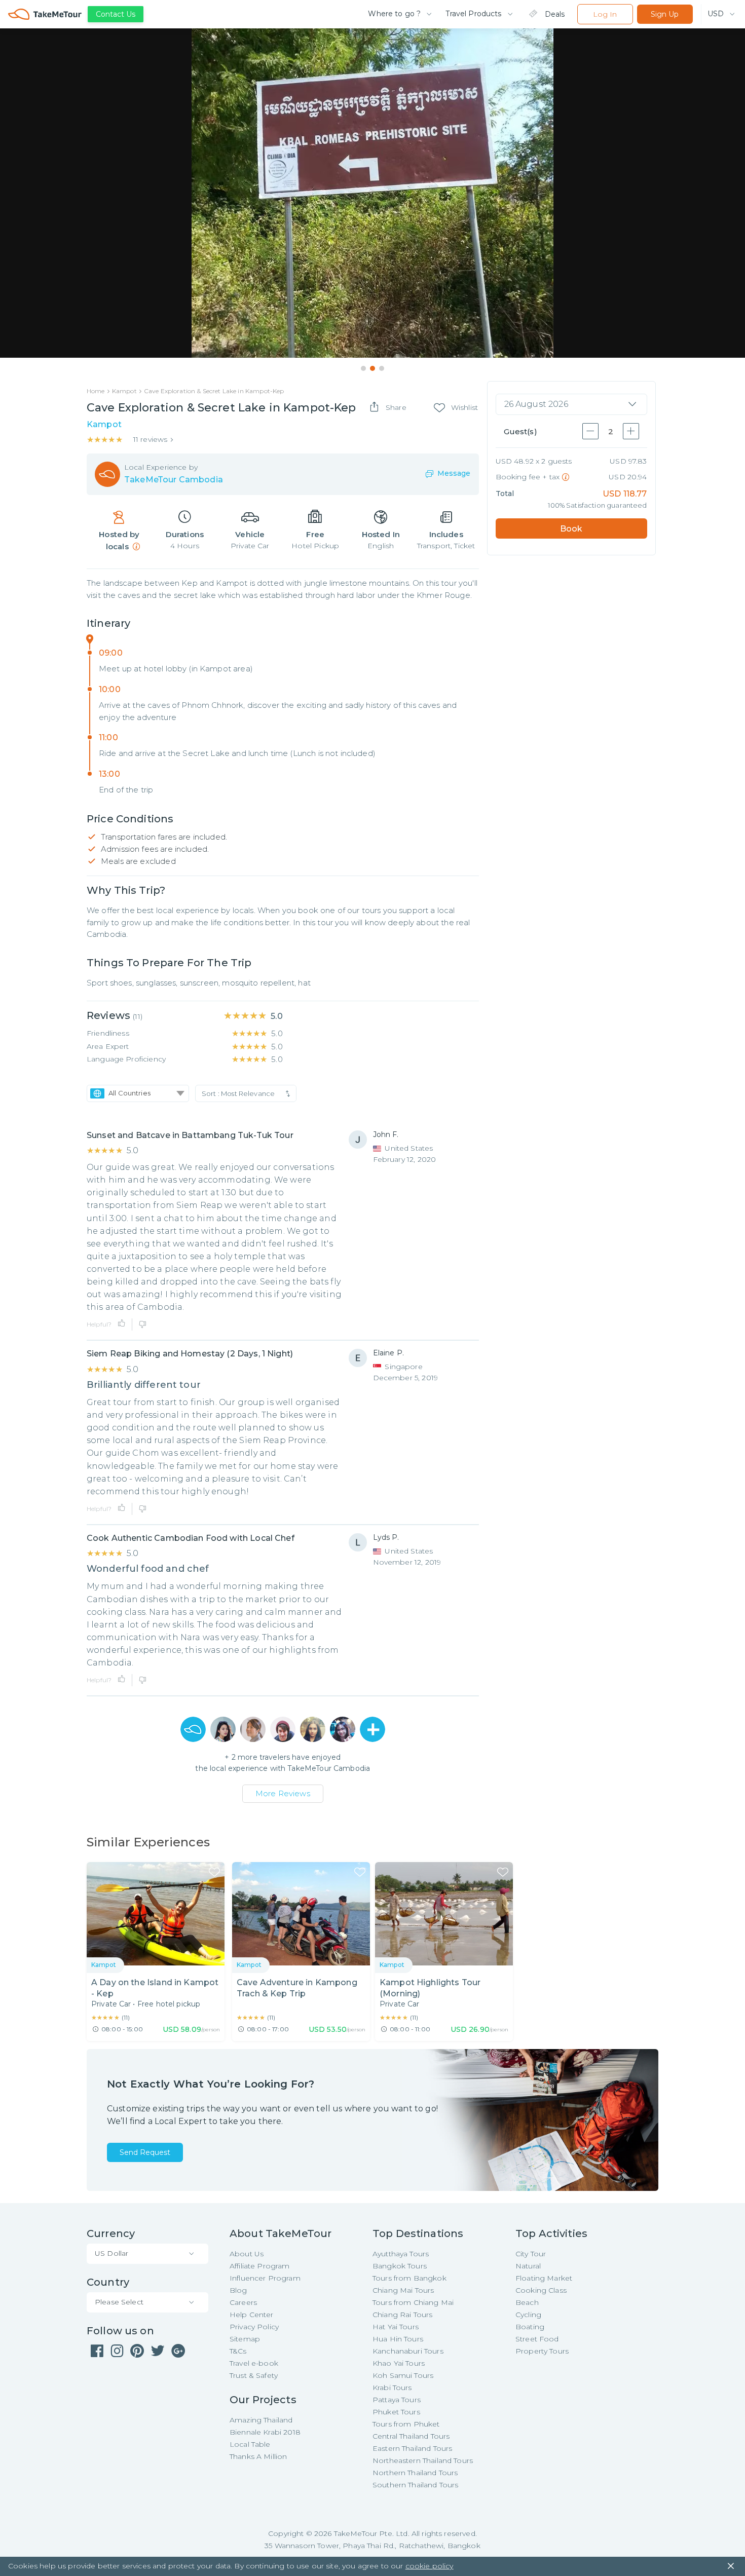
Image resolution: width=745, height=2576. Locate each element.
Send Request (145, 2152)
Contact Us (116, 14)
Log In (605, 14)
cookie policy (430, 2566)
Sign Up (665, 14)
